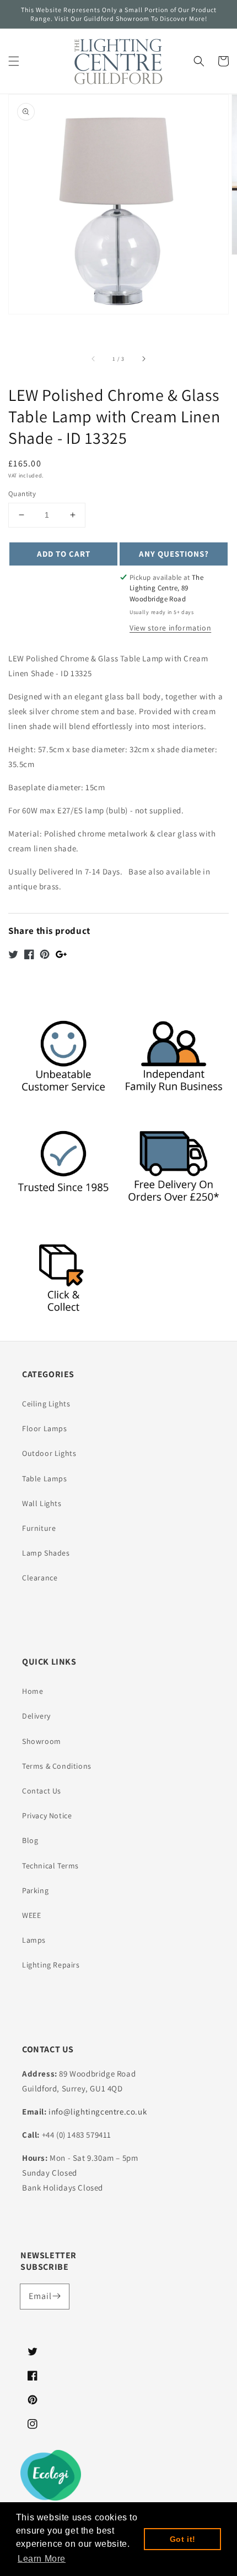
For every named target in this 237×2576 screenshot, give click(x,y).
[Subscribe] (57, 2296)
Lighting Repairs (51, 1965)
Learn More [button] (42, 2559)
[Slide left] (94, 358)
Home (33, 1691)
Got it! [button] (183, 2539)
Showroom (42, 1741)
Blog (30, 1840)
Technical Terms (50, 1866)
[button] (14, 61)
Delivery (36, 1716)
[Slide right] (143, 358)
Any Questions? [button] (174, 554)
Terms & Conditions (57, 1766)
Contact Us (42, 1791)
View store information (170, 628)
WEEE (31, 1915)
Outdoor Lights (49, 1453)
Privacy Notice (47, 1816)
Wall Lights (42, 1503)
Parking (35, 1890)
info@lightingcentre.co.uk (98, 2112)
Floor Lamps (45, 1428)
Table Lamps (45, 1479)
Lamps (34, 1940)
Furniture (39, 1528)
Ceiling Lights (46, 1404)
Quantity (22, 494)
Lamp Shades (46, 1553)
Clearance (40, 1578)
